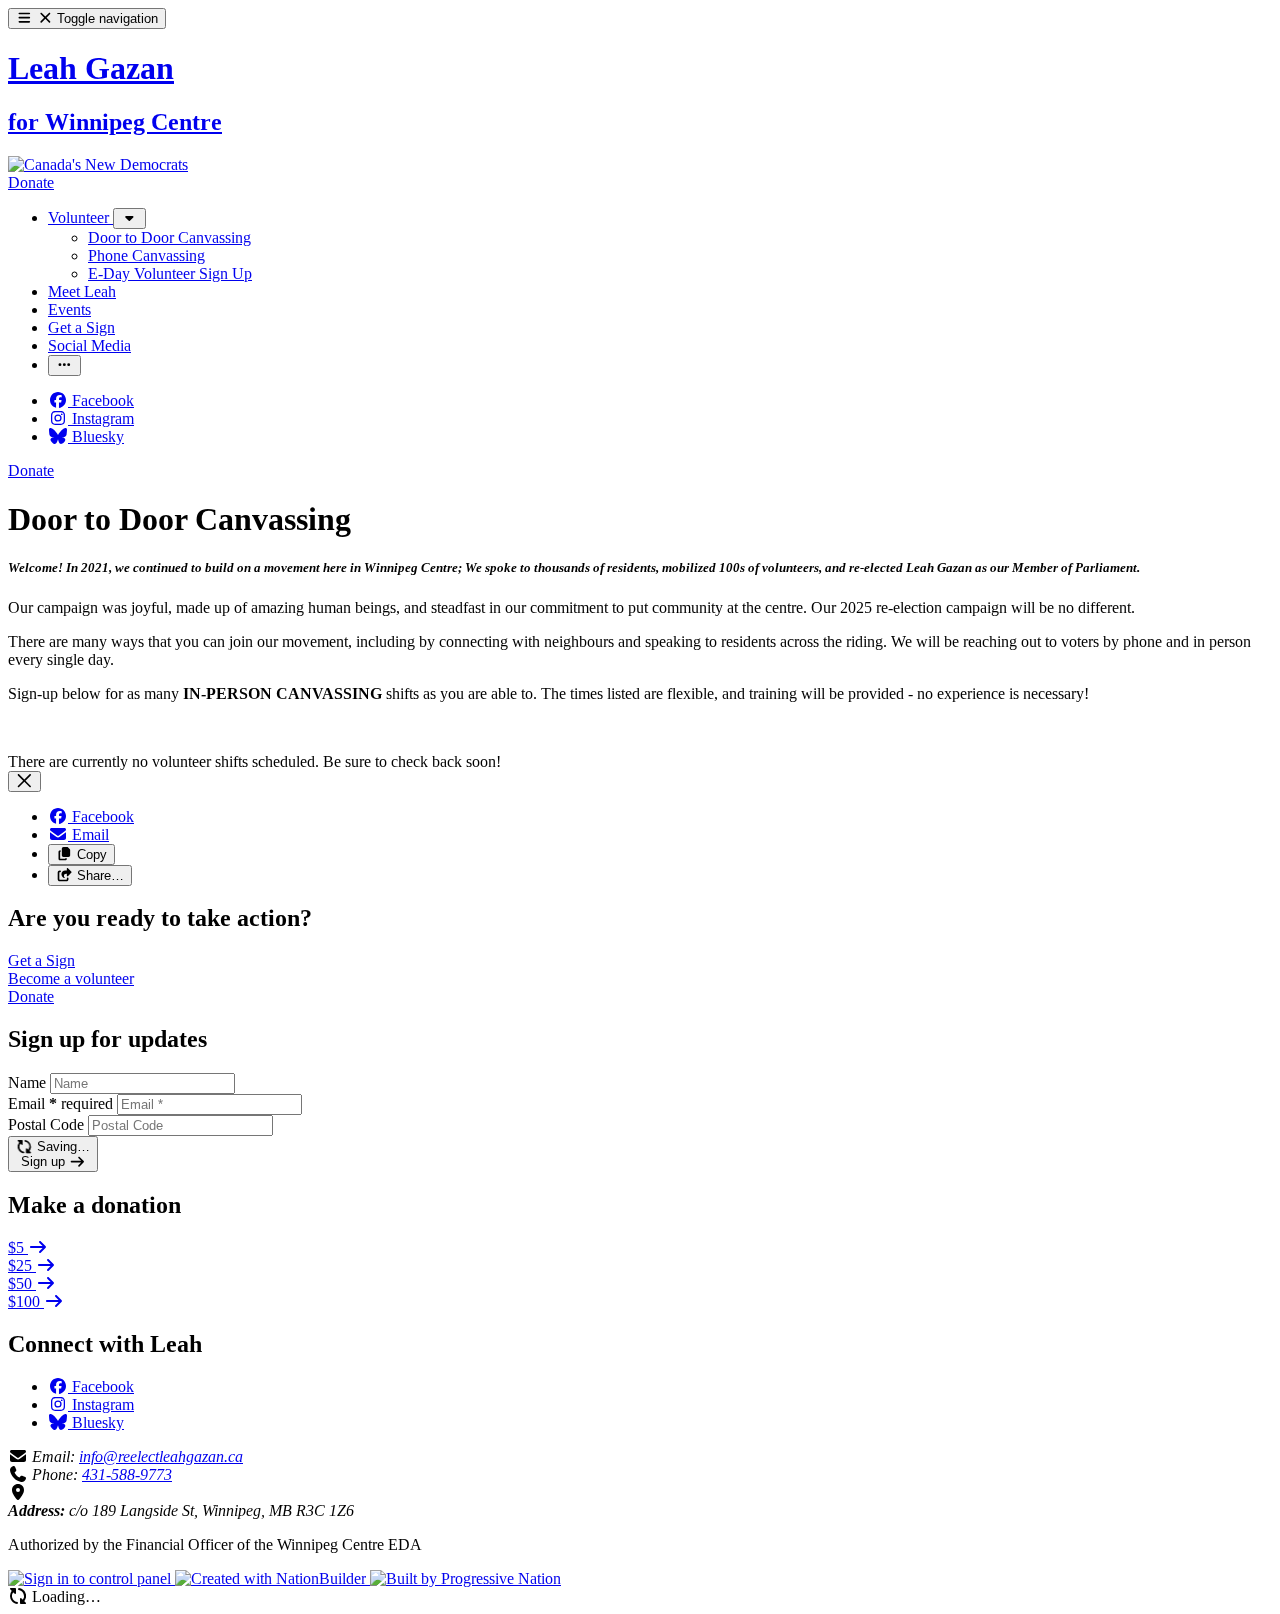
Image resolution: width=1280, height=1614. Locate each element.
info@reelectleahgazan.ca (161, 1456)
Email (60, 1103)
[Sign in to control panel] (91, 1578)
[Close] (24, 781)
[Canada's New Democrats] (98, 164)
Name (27, 1082)
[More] (129, 218)
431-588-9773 (127, 1474)
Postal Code (46, 1124)
